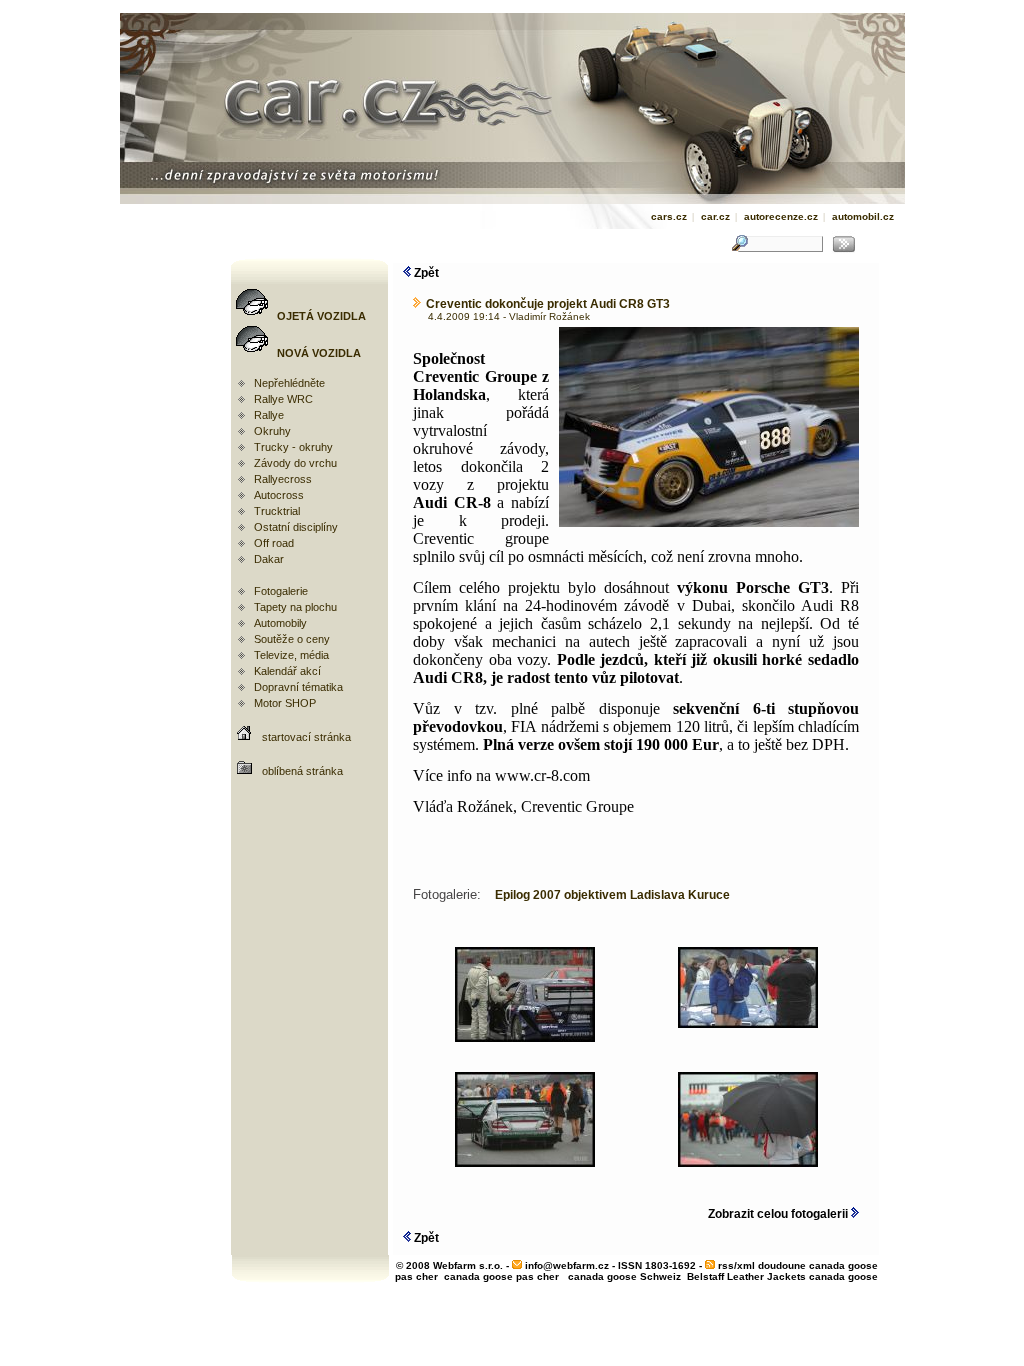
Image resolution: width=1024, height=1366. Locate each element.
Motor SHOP (285, 703)
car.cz (715, 216)
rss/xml (736, 1265)
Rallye (269, 415)
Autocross (279, 495)
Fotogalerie (281, 591)
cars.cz (669, 216)
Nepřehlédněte (289, 383)
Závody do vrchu (295, 463)
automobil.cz (863, 216)
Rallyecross (283, 479)
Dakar (269, 559)
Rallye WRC (283, 399)
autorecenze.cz (781, 216)
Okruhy (272, 431)
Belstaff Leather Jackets (746, 1276)
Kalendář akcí (287, 671)
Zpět (425, 273)
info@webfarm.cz (567, 1265)
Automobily (280, 623)
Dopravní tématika (298, 687)
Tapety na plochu (295, 607)
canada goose (843, 1276)
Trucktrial (277, 511)
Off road (274, 543)
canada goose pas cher (501, 1276)
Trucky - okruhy (293, 447)
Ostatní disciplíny (296, 527)
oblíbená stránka (302, 771)
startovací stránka (306, 737)
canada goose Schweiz (624, 1276)
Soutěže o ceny (292, 639)
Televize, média (291, 655)
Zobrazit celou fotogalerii (779, 1214)
